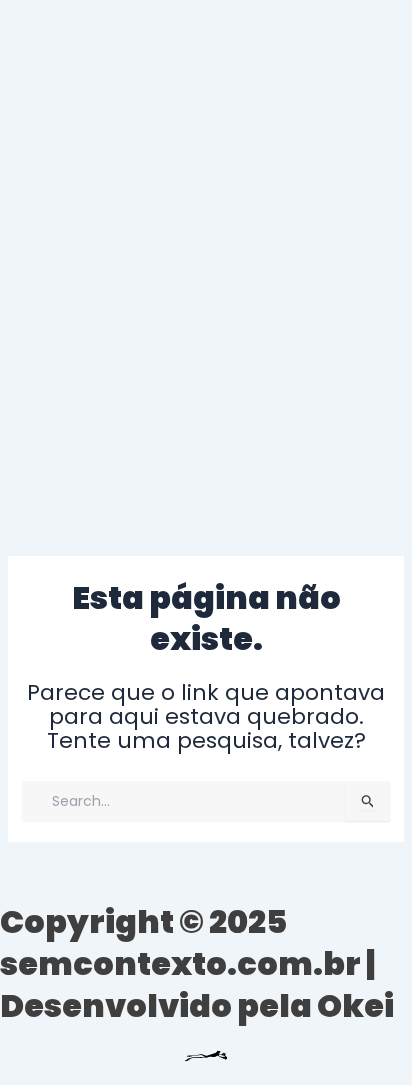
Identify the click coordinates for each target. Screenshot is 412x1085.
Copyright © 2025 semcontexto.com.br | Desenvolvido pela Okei (197, 963)
